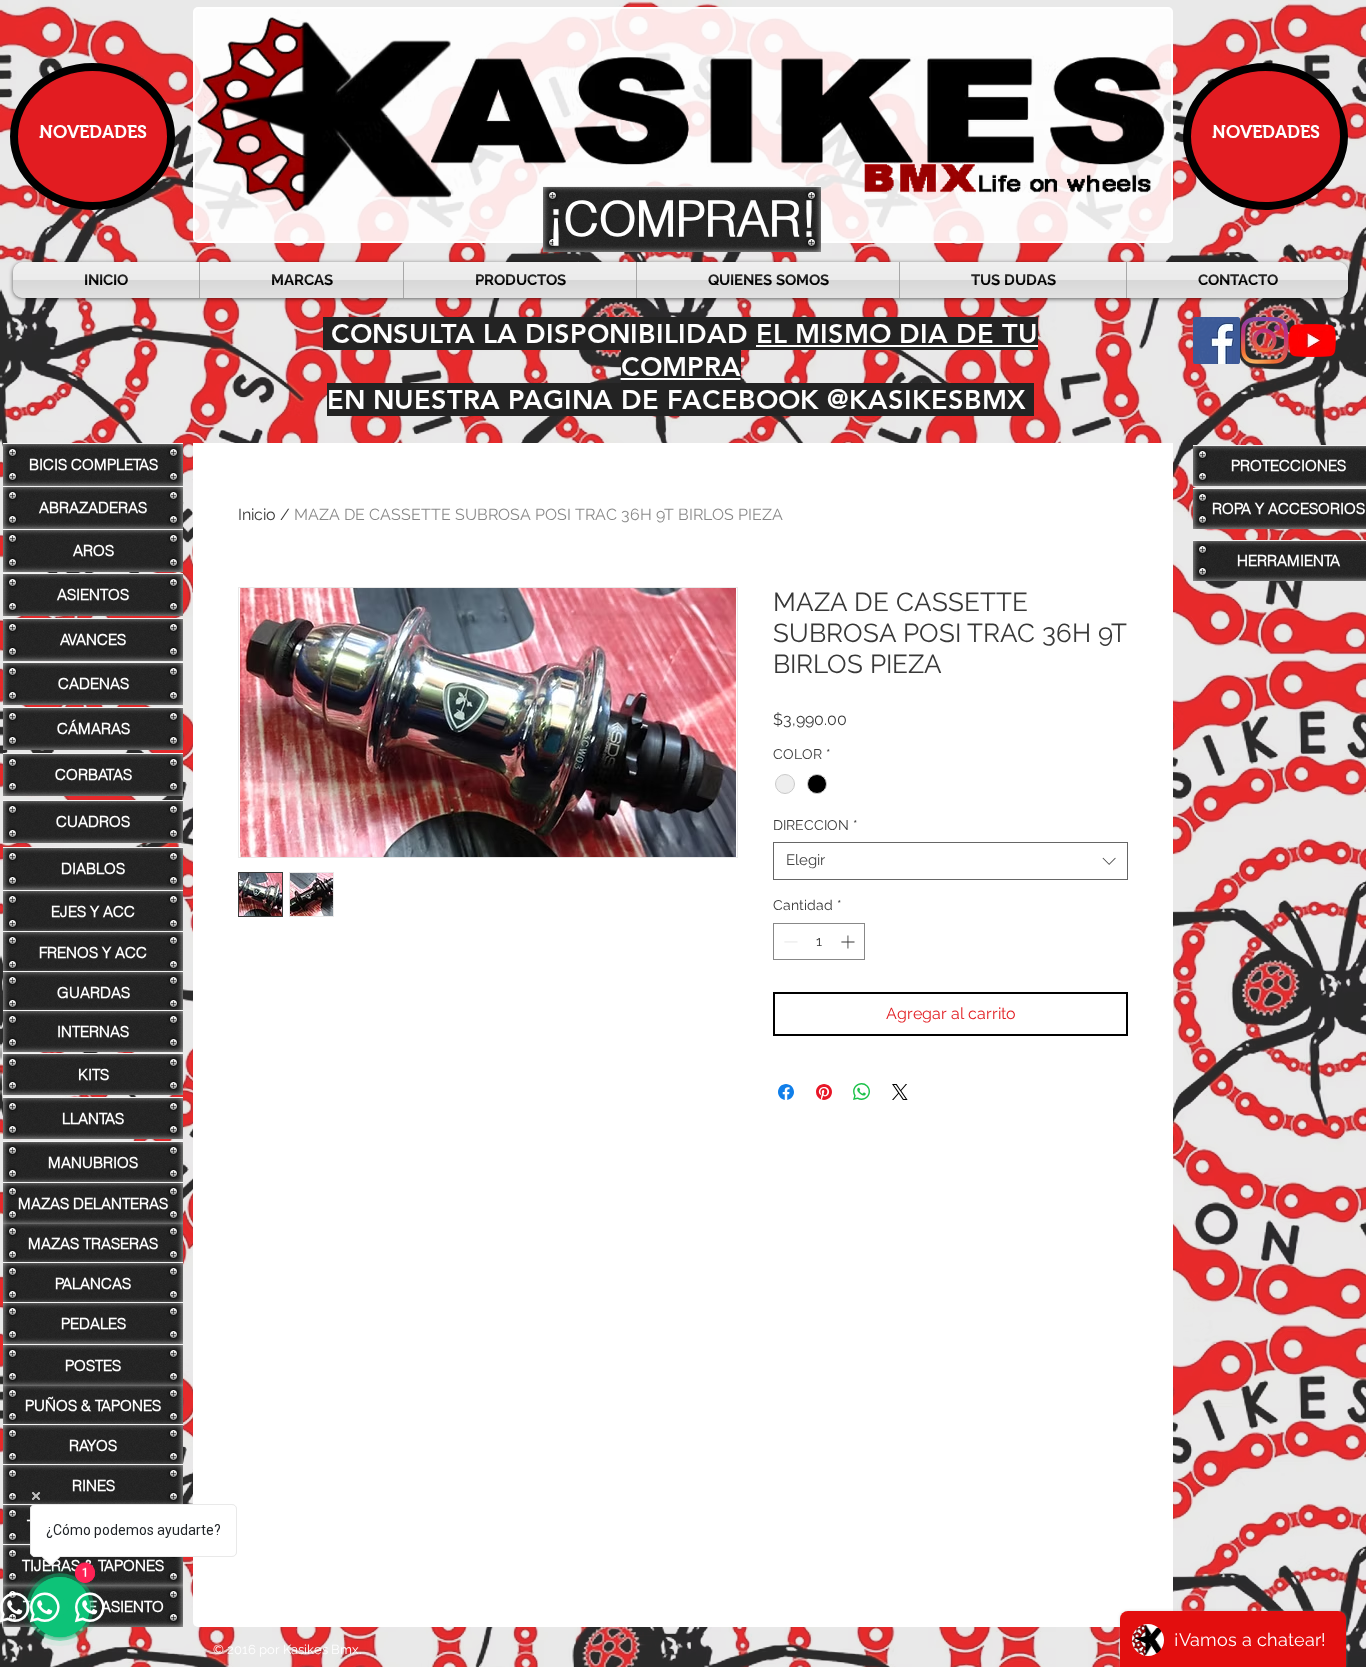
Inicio (257, 514)
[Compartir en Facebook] (786, 1092)
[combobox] (950, 861)
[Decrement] (788, 941)
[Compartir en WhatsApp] (862, 1092)
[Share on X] (900, 1092)
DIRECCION (815, 825)
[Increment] (849, 941)
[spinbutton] (819, 941)
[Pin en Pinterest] (824, 1092)
